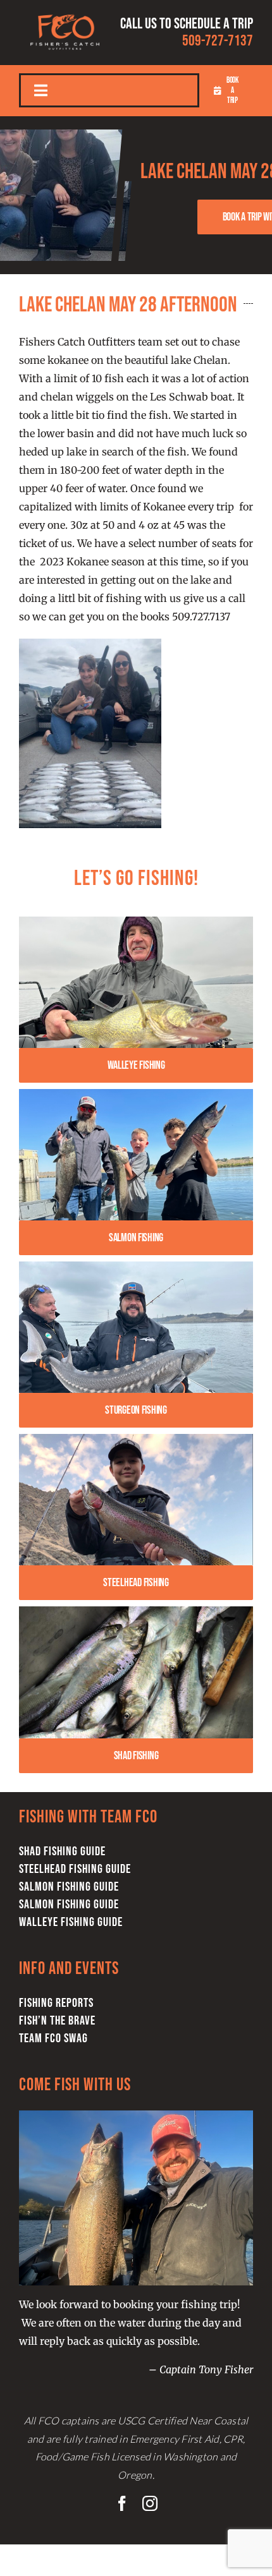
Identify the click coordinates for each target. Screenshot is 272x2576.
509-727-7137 (218, 41)
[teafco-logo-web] (65, 11)
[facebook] (122, 2503)
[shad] (136, 1611)
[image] (136, 1439)
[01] (136, 1267)
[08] (136, 922)
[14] (136, 1094)
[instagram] (150, 2503)
